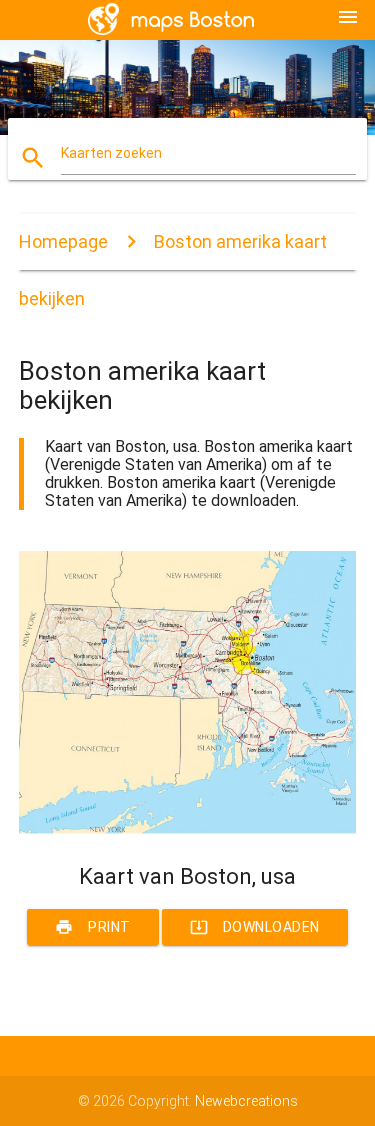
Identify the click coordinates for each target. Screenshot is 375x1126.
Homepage (63, 241)
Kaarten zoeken (111, 153)
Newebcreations (246, 1101)
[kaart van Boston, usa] (188, 829)
